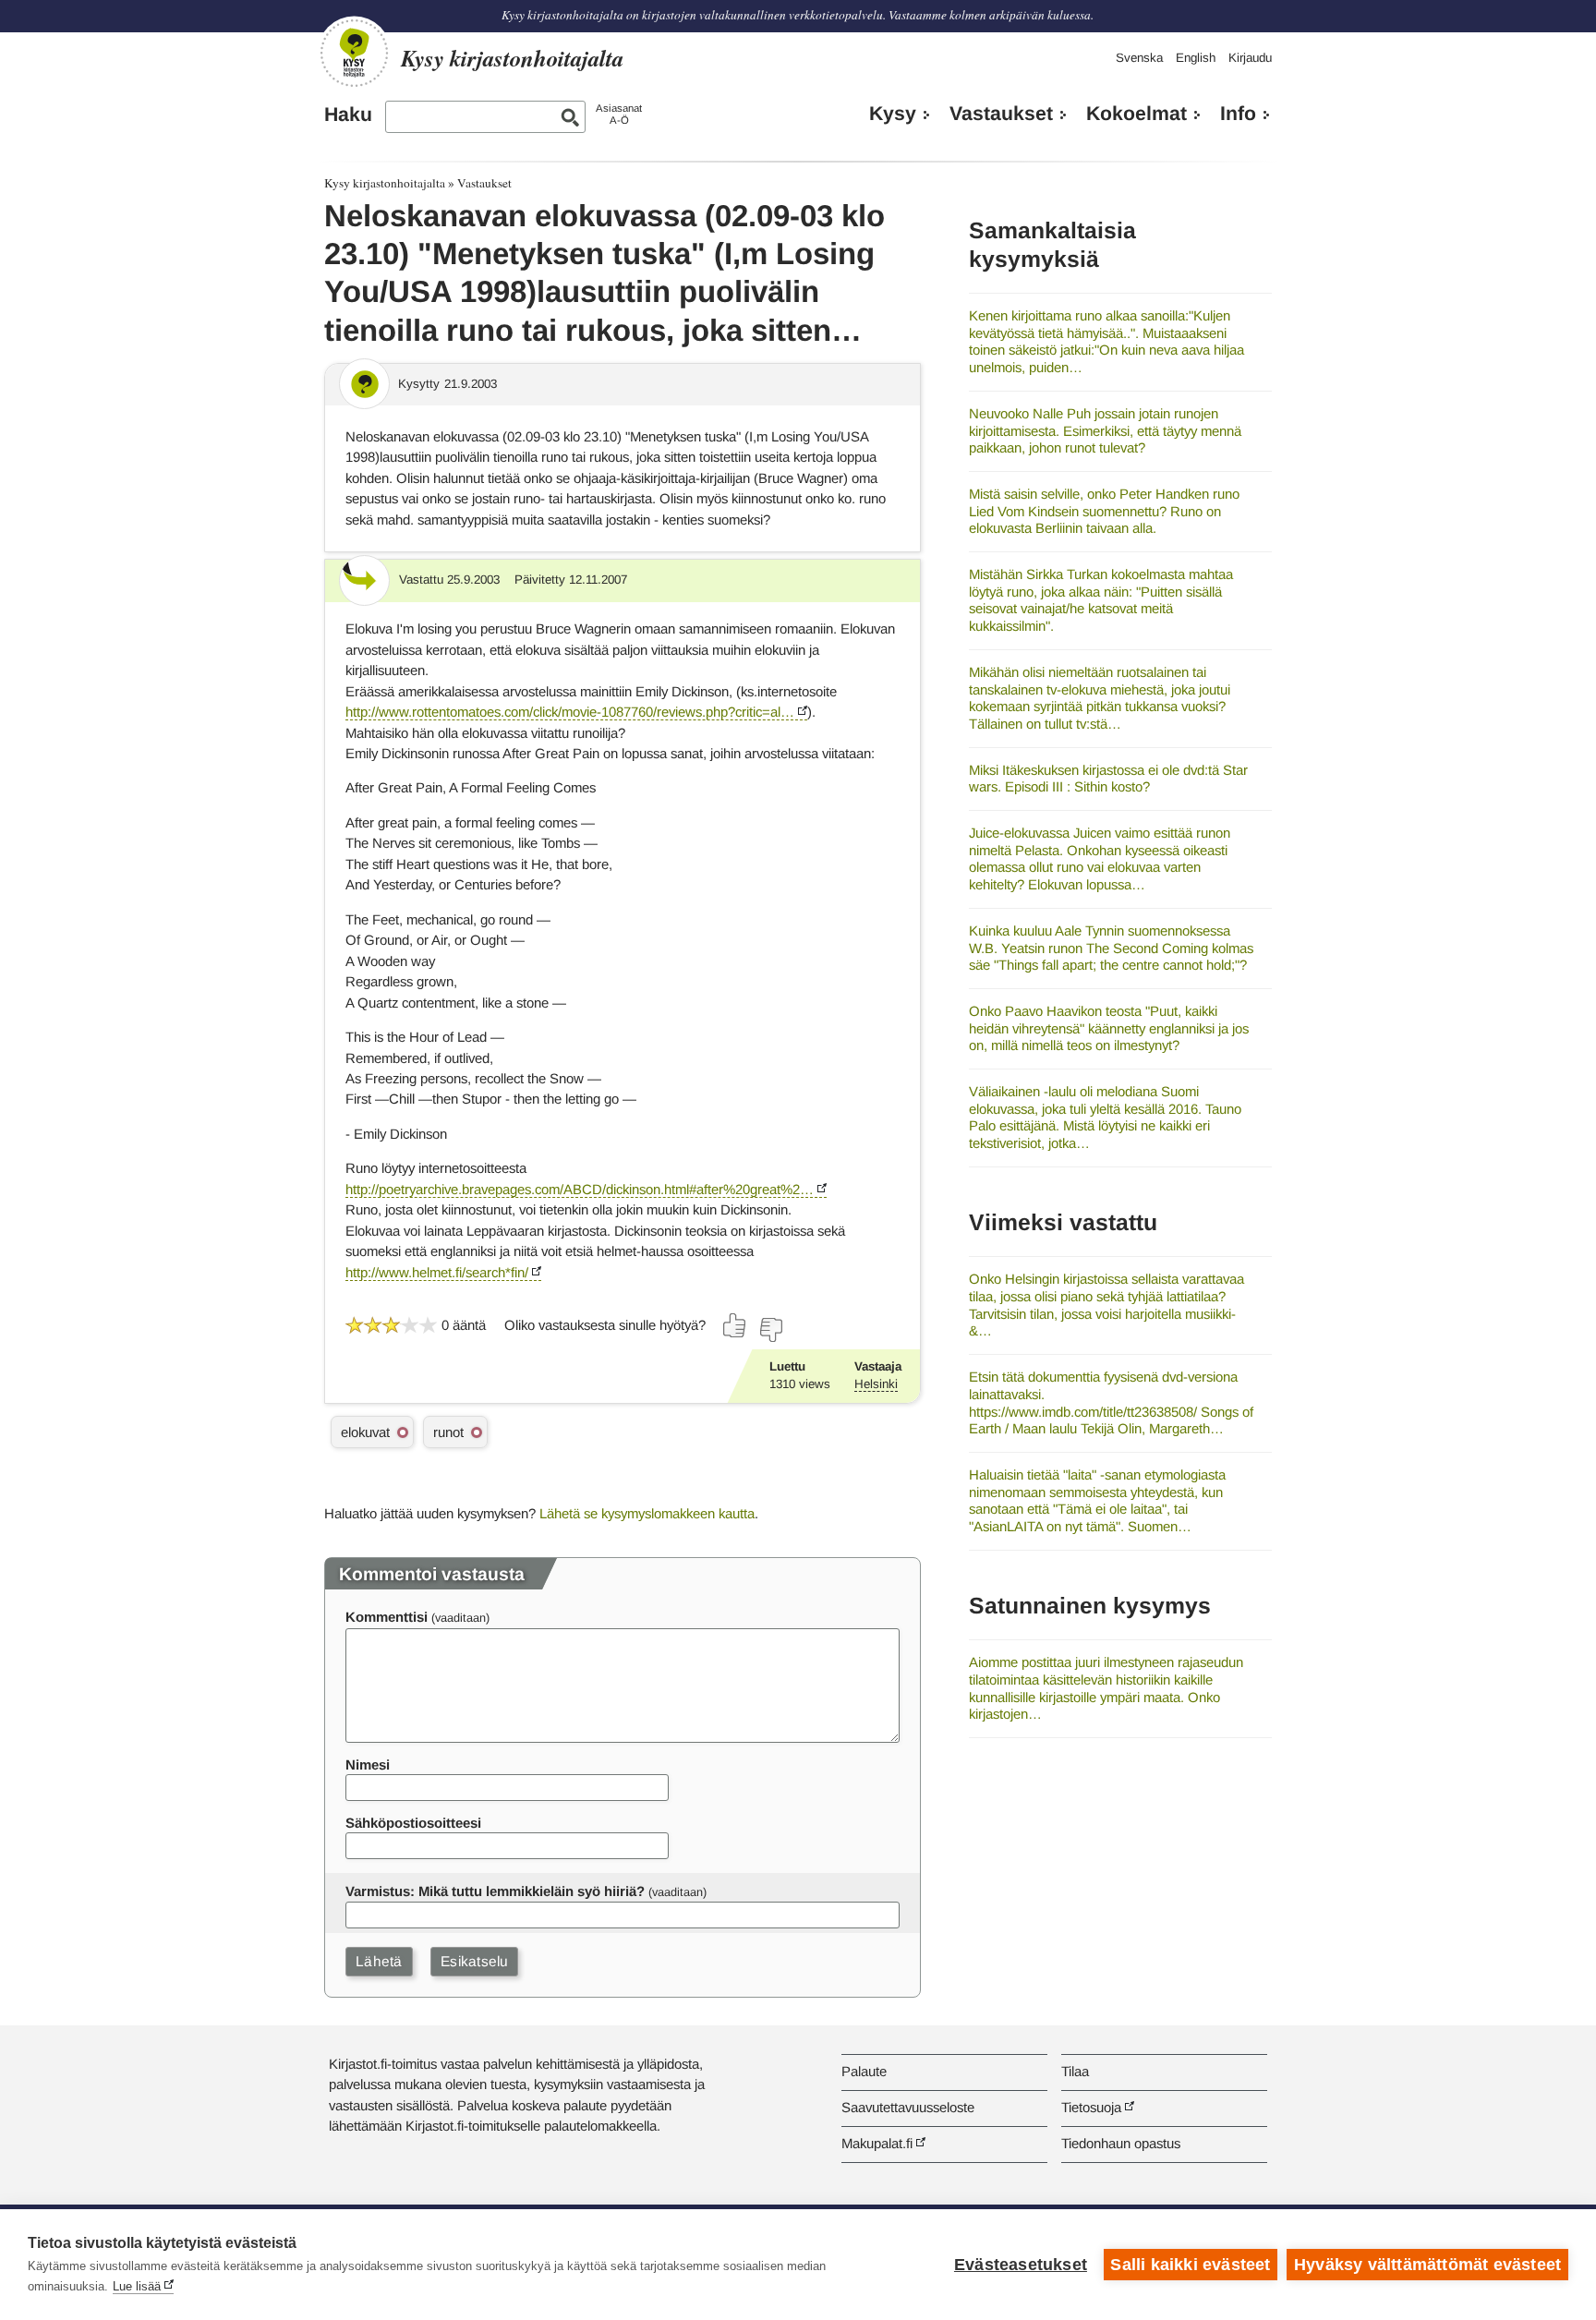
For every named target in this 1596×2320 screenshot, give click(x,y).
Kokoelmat (1137, 114)
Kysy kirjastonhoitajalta (385, 183)
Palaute (864, 2071)
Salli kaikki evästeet (1190, 2265)
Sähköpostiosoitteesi (413, 1823)
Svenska (1139, 58)
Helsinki (876, 1384)
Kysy (893, 114)
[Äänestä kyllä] (735, 1325)
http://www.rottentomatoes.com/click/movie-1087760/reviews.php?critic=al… (570, 712)
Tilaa (1075, 2071)
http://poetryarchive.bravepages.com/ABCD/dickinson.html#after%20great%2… (580, 1189)
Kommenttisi (387, 1617)
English (1196, 58)
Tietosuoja (1091, 2107)
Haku (348, 115)
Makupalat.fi (877, 2143)
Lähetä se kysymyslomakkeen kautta (647, 1513)
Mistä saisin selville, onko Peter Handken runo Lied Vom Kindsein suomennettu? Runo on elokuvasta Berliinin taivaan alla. (1104, 511)
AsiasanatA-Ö (619, 114)
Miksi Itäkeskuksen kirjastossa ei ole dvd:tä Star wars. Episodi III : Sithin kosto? (1108, 779)
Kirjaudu (1250, 58)
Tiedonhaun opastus (1121, 2143)
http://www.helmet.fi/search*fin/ (437, 1272)
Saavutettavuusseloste (908, 2107)
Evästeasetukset (1021, 2265)
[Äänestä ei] (770, 1330)
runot (448, 1432)
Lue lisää (137, 2286)
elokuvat (365, 1432)
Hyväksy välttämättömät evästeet (1427, 2265)
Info (1238, 114)
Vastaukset (1001, 114)
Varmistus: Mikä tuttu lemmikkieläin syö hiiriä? (495, 1891)
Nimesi (368, 1764)
